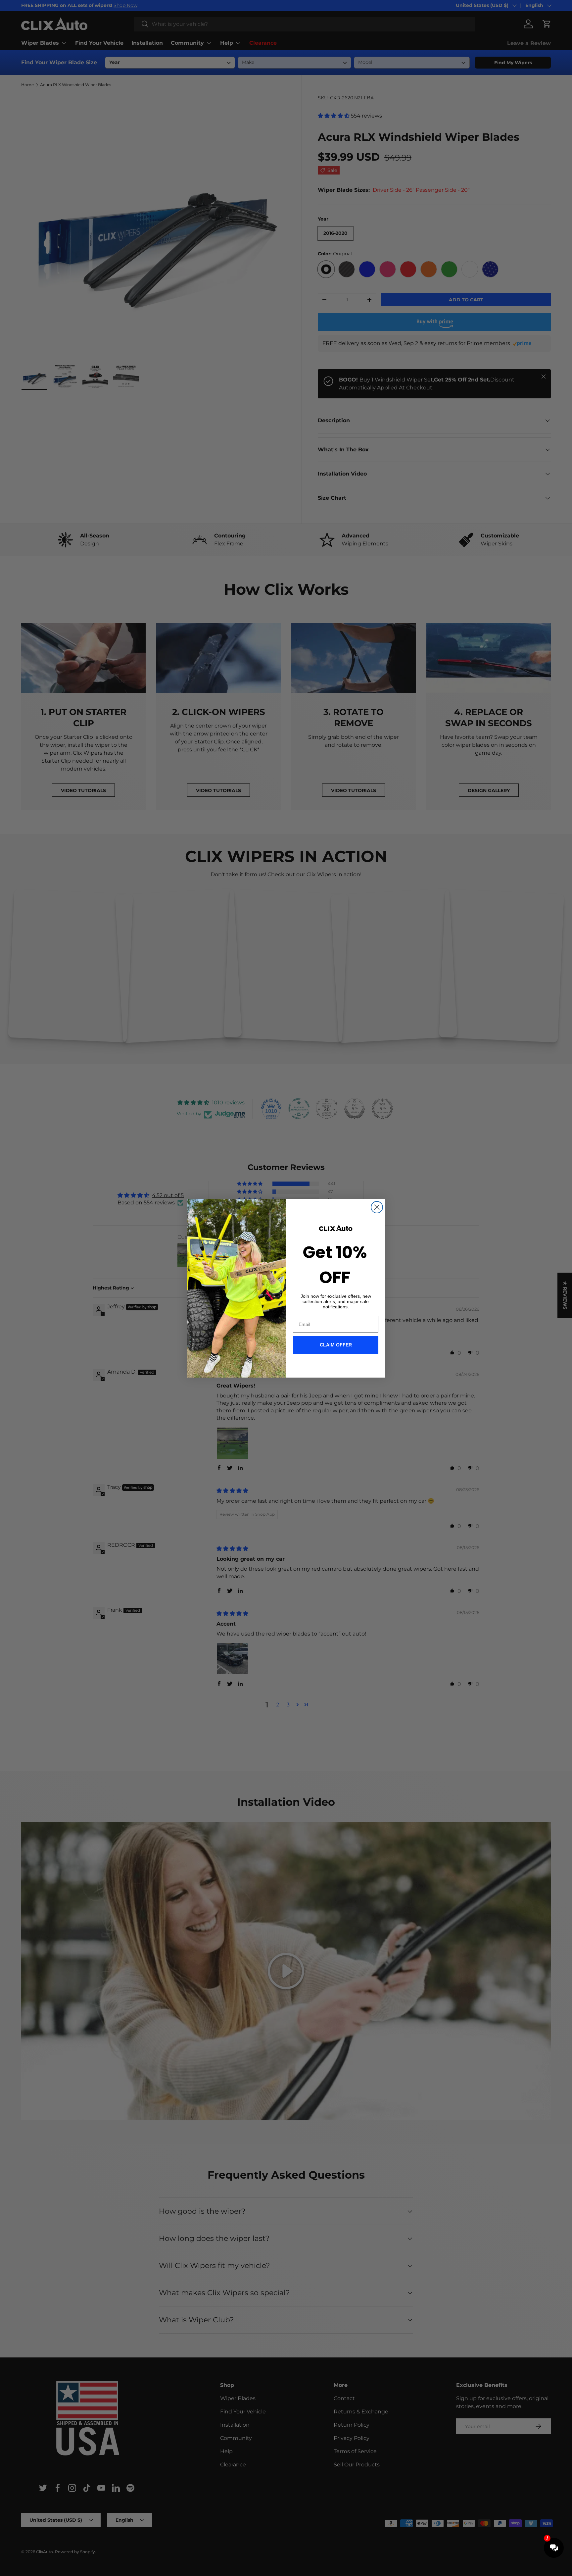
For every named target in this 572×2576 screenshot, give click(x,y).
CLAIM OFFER (336, 1345)
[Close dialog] (377, 1207)
